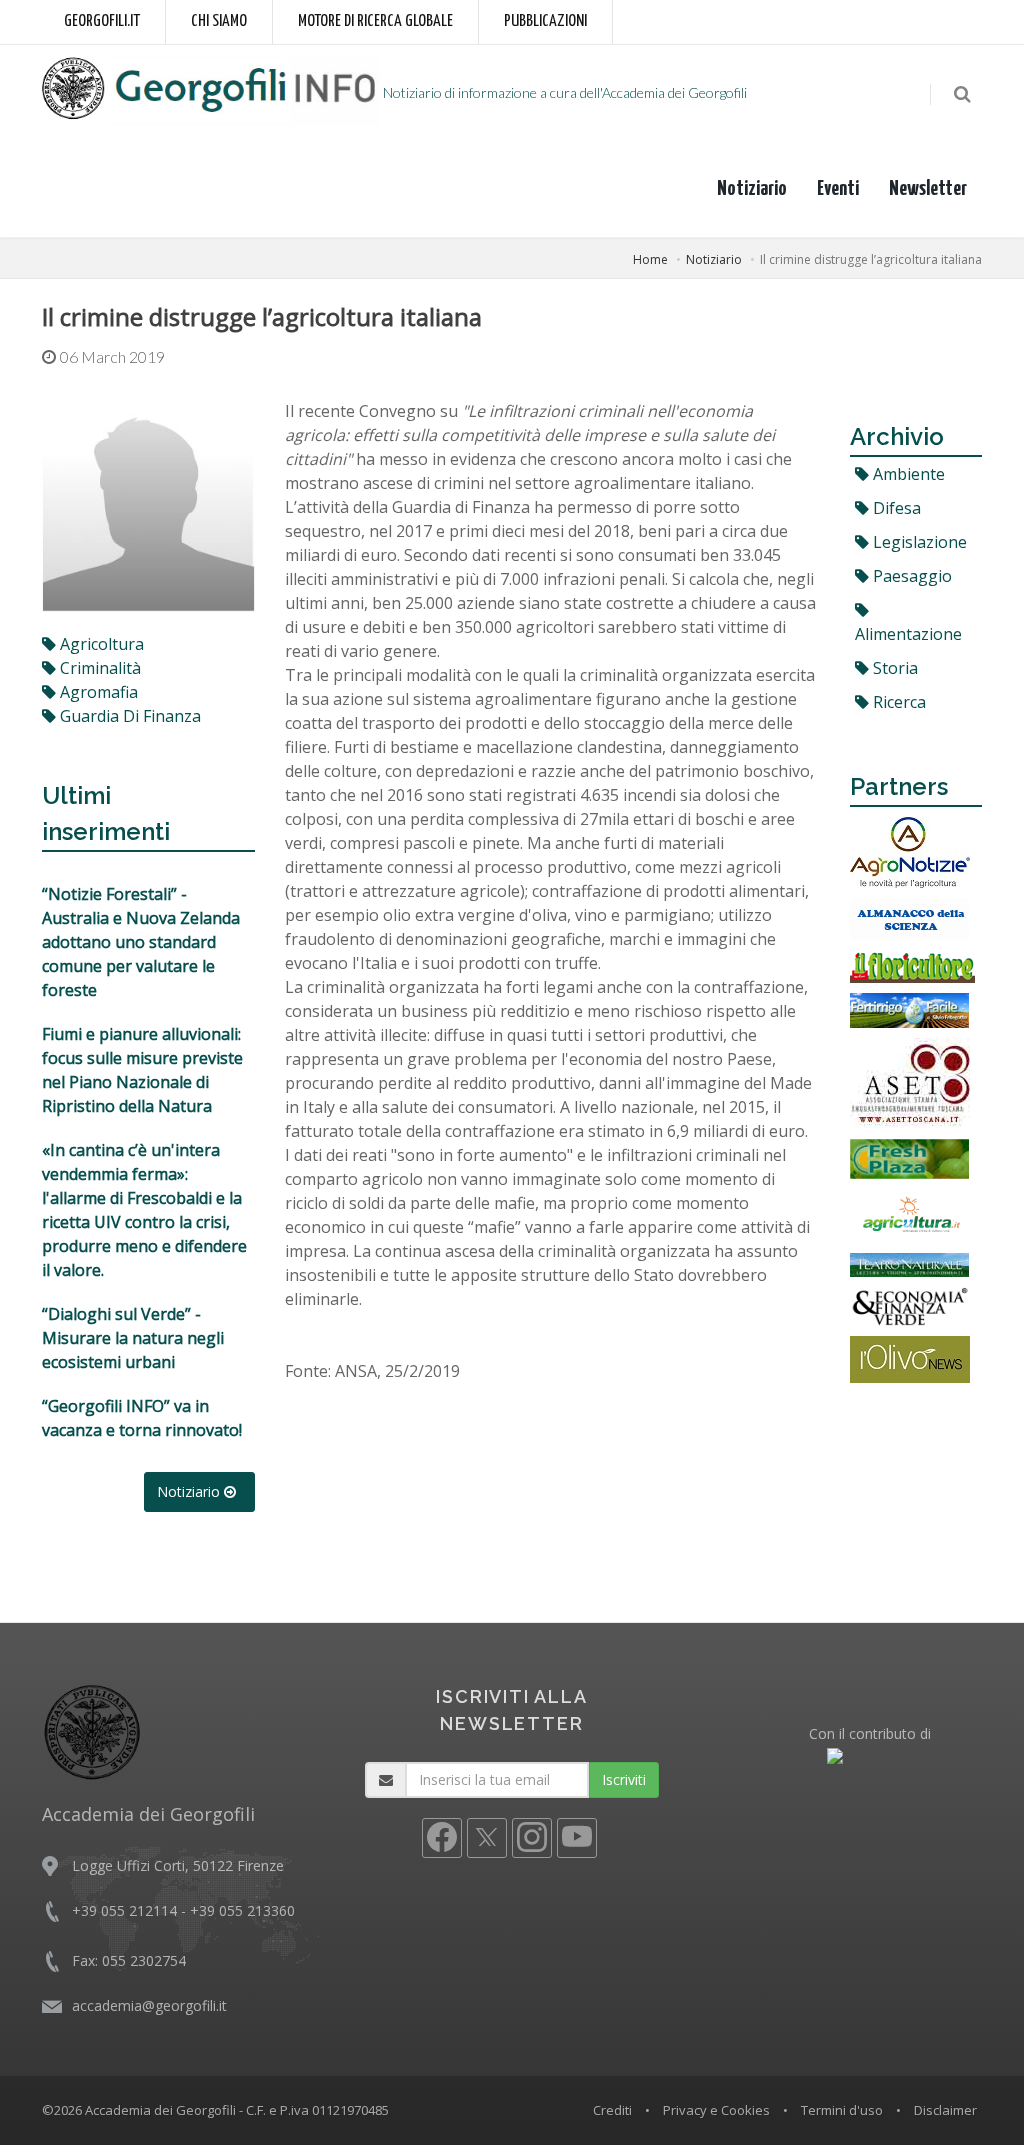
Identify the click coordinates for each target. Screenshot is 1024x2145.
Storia (893, 668)
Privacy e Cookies (716, 2110)
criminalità (98, 668)
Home (650, 259)
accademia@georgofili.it (149, 2005)
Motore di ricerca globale (375, 21)
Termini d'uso (842, 2110)
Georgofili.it (102, 21)
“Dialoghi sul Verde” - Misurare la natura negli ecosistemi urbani (133, 1338)
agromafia (97, 692)
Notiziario (752, 189)
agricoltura (100, 644)
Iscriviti (624, 1779)
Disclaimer (945, 2110)
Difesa (895, 508)
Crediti (612, 2110)
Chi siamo (219, 21)
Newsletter (928, 189)
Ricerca (897, 702)
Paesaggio (910, 576)
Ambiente (907, 474)
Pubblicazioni (545, 21)
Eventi (838, 189)
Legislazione (918, 542)
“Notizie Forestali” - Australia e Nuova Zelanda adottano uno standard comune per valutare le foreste (141, 942)
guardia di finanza (128, 716)
